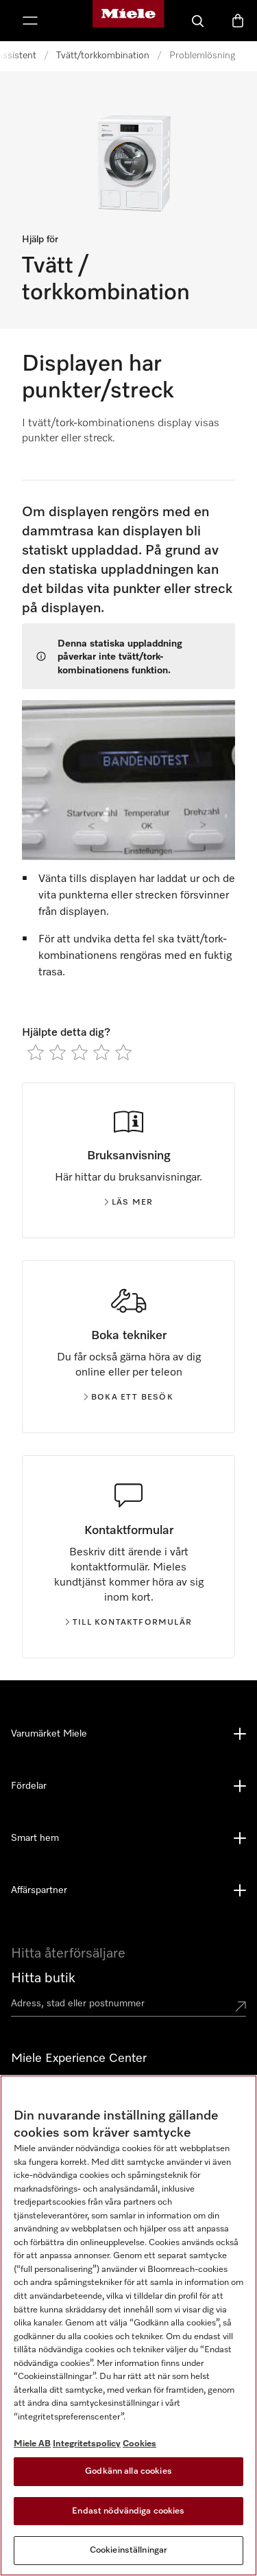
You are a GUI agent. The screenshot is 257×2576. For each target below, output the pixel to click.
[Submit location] (241, 2006)
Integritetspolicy (87, 2444)
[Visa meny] (30, 21)
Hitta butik (43, 1978)
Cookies (139, 2444)
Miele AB (32, 2444)
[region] (128, 2325)
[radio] (36, 1052)
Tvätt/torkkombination (103, 56)
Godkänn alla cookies (128, 2471)
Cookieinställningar (128, 2550)
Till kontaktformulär (132, 1623)
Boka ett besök (132, 1397)
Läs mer (132, 1203)
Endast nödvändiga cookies (128, 2511)
